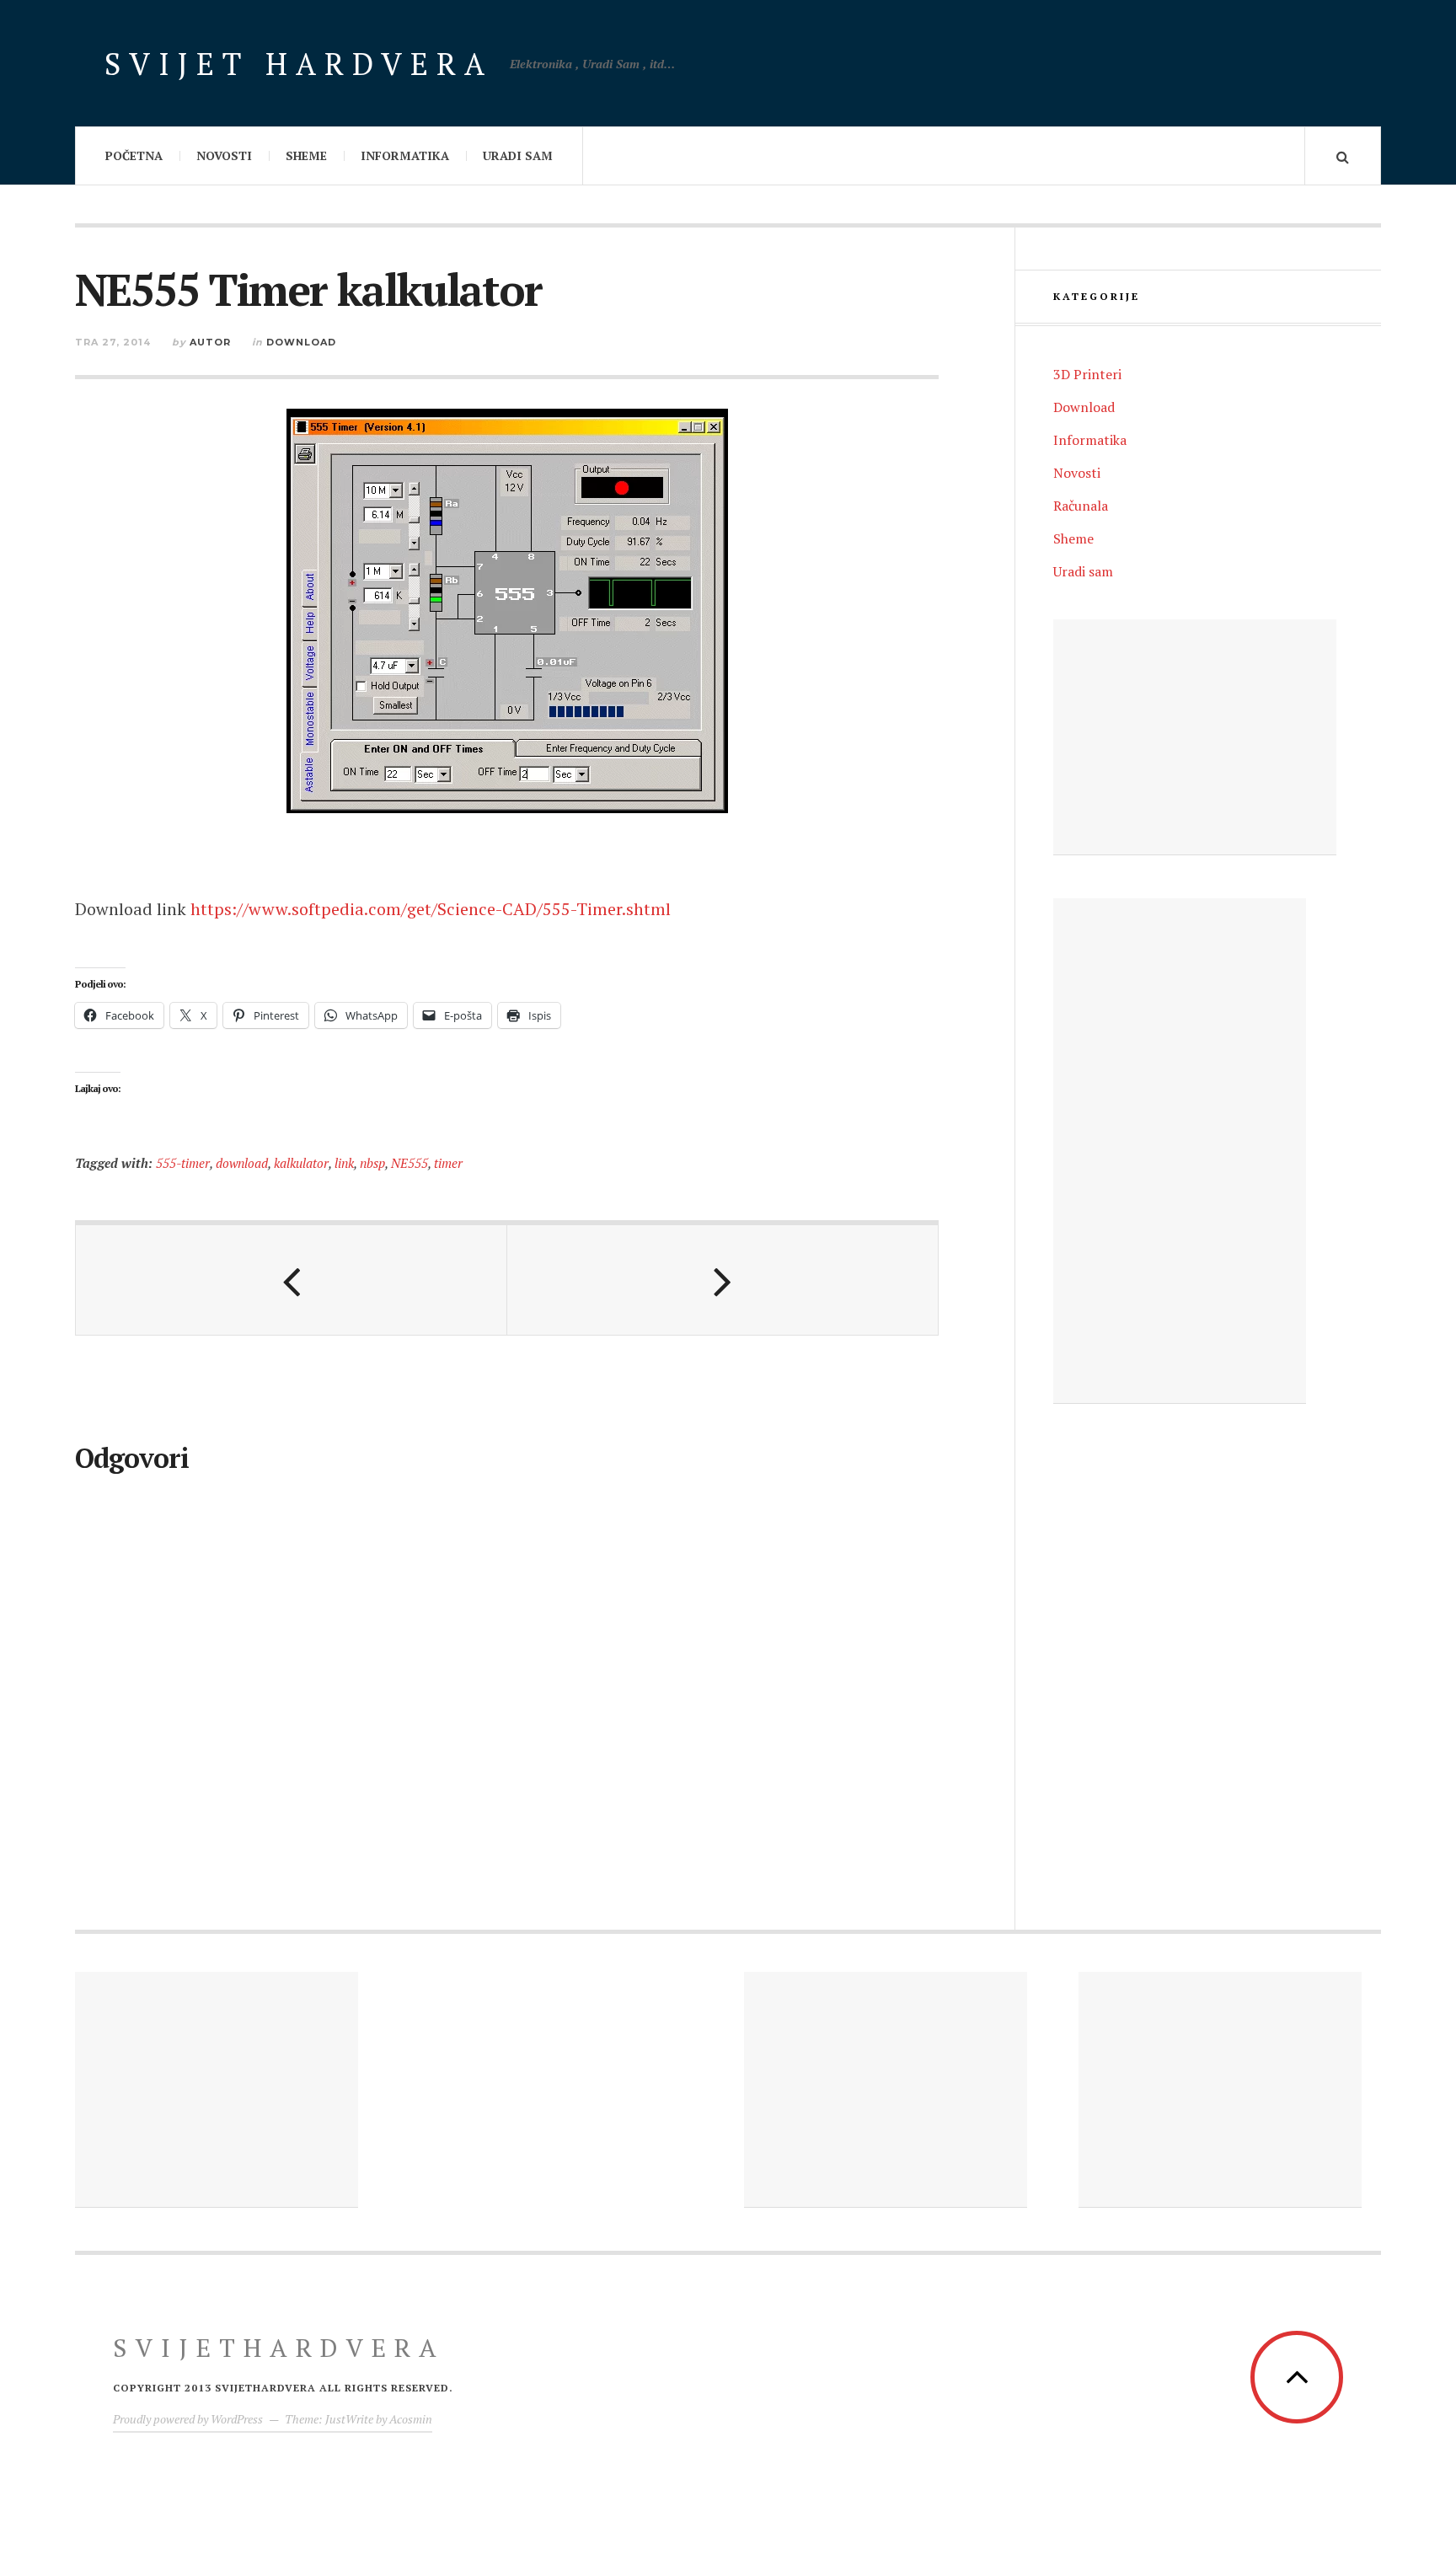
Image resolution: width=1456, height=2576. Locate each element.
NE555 (409, 1163)
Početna (134, 155)
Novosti (224, 155)
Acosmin (411, 2419)
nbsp (372, 1163)
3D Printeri (1087, 374)
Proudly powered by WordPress (188, 2419)
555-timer (183, 1163)
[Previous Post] (292, 1280)
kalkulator (301, 1163)
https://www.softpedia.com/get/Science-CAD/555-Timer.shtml (431, 909)
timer (448, 1163)
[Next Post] (723, 1280)
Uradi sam (518, 155)
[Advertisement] (1195, 737)
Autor (210, 342)
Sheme (306, 155)
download (242, 1163)
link (344, 1163)
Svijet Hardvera (299, 64)
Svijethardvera (279, 2348)
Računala (1081, 506)
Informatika (405, 155)
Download (301, 342)
